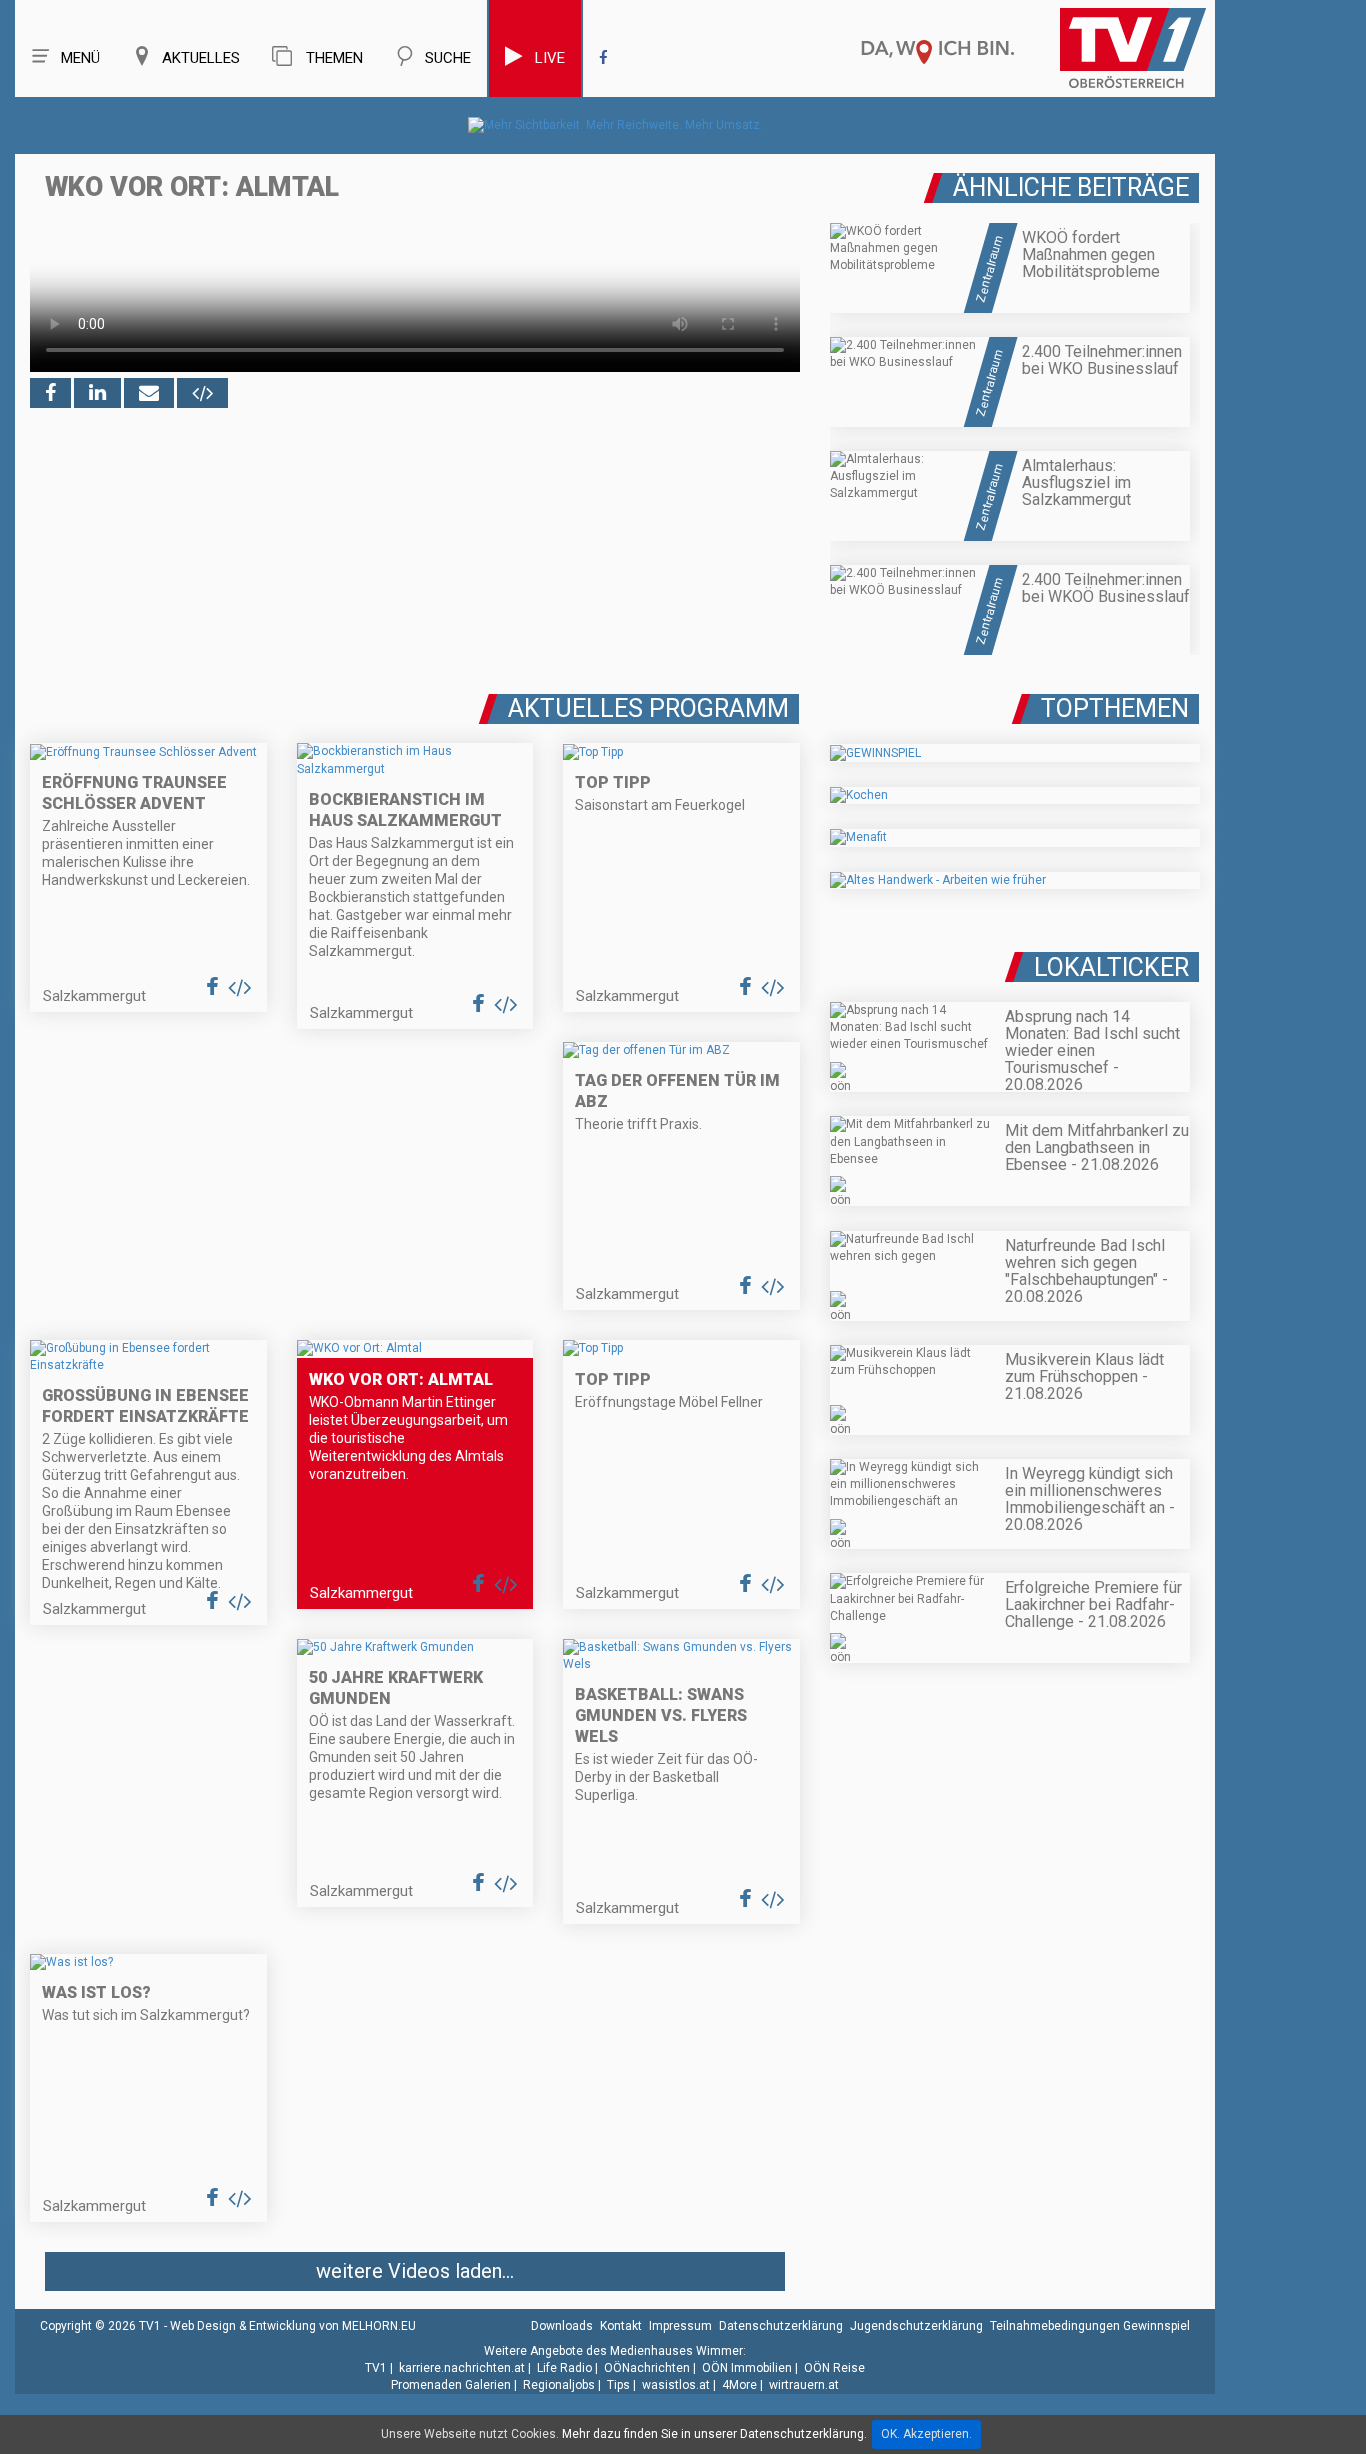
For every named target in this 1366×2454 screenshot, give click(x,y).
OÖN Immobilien (747, 2368)
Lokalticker (1111, 967)
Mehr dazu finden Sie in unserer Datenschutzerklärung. (714, 2434)
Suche (448, 58)
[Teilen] (149, 393)
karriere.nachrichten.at (462, 2368)
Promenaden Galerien (451, 2385)
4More (739, 2385)
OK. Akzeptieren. (926, 2434)
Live (550, 58)
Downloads (562, 2326)
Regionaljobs (559, 2385)
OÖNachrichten (647, 2368)
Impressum (680, 2326)
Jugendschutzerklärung (916, 2326)
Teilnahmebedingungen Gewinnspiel (1090, 2326)
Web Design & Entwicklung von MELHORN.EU (293, 2326)
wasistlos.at (676, 2385)
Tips (618, 2385)
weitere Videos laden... (415, 2271)
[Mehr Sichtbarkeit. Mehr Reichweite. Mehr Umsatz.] (615, 125)
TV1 (376, 2368)
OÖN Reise (834, 2368)
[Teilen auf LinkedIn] (97, 393)
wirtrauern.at (804, 2385)
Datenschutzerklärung (781, 2326)
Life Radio (564, 2368)
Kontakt (621, 2326)
